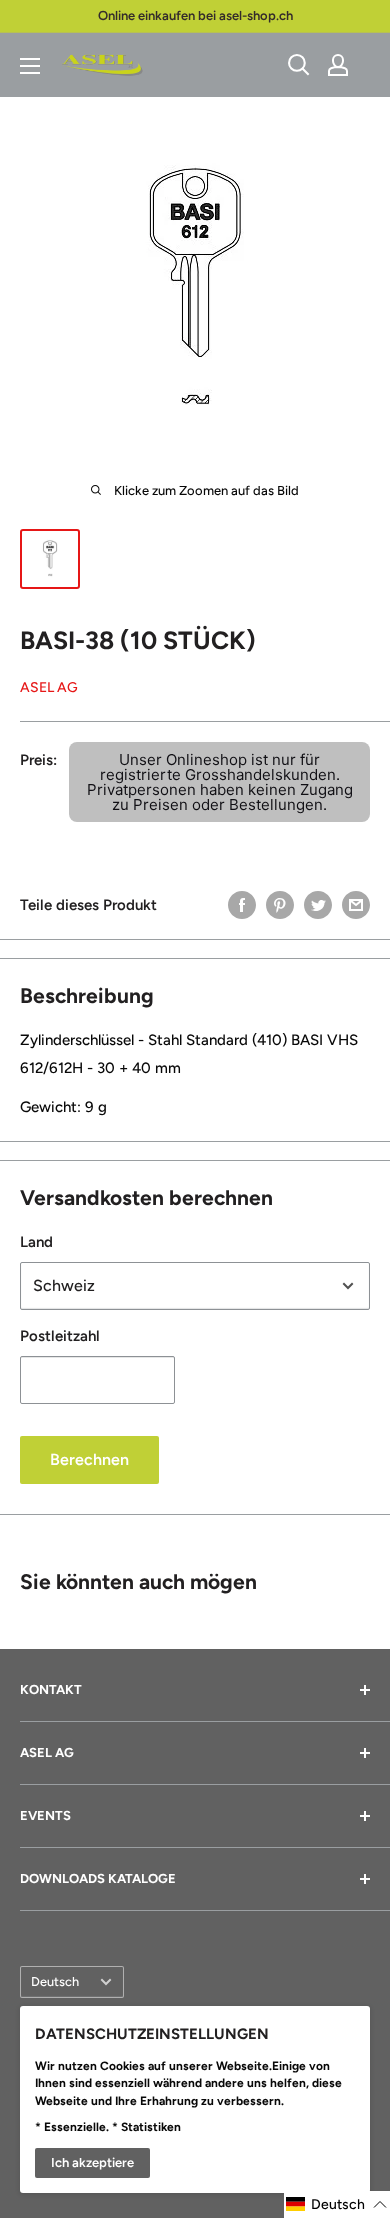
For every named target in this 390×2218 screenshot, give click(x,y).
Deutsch (55, 1981)
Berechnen (89, 1459)
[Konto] (338, 65)
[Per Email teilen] (356, 904)
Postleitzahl (60, 1336)
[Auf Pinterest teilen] (280, 904)
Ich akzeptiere (92, 2162)
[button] (337, 2204)
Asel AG (49, 687)
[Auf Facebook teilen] (242, 904)
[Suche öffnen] (299, 65)
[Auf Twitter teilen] (318, 904)
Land (36, 1242)
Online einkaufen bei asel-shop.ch (195, 15)
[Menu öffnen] (30, 66)
